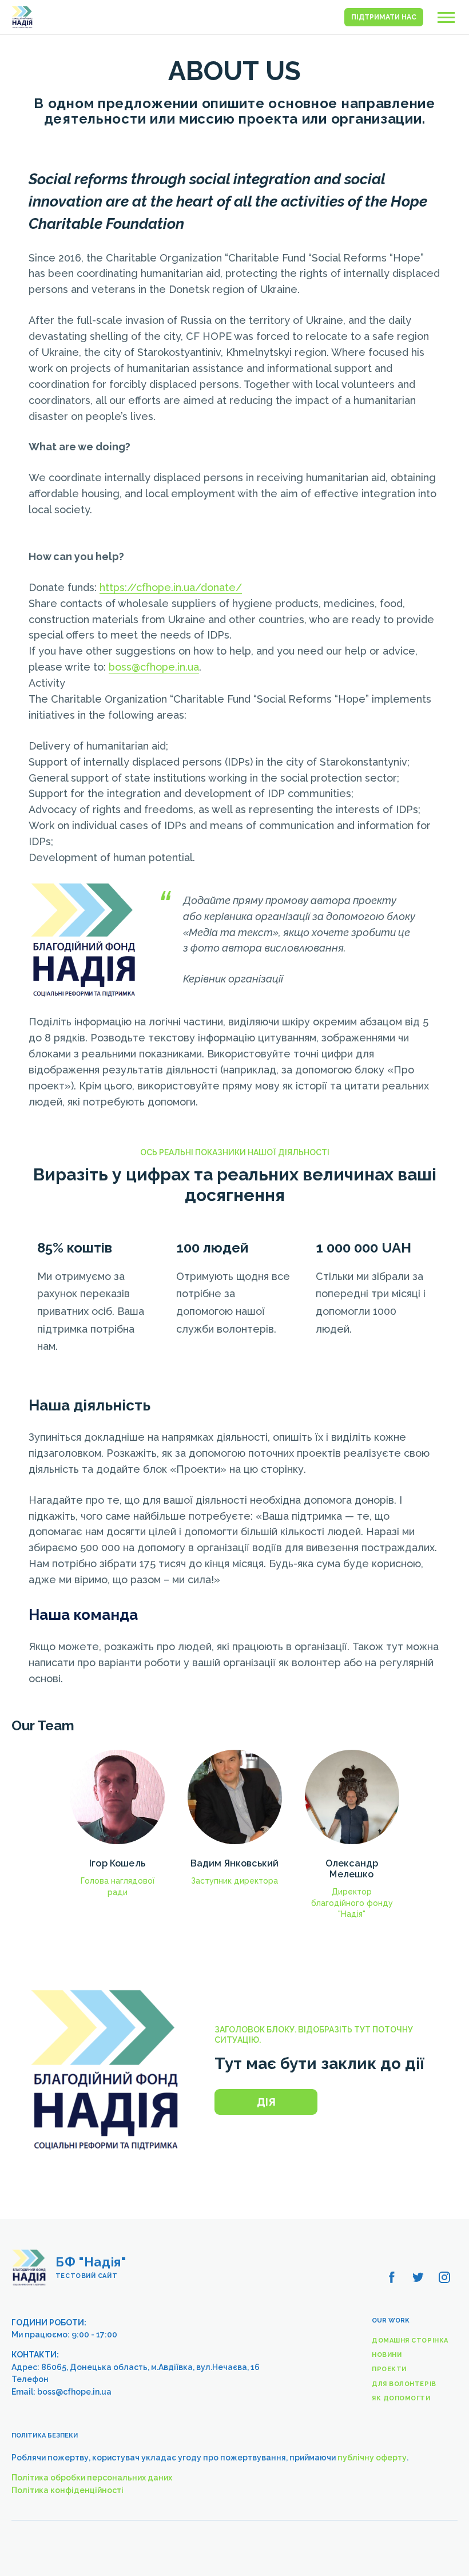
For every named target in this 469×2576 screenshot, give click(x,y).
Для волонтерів (404, 2384)
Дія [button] (266, 2102)
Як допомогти (401, 2398)
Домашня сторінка (410, 2341)
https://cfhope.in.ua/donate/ (171, 587)
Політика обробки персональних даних (92, 2478)
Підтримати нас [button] (384, 17)
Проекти (389, 2369)
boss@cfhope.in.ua (154, 667)
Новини (387, 2355)
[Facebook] (392, 2277)
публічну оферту (372, 2458)
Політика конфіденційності (67, 2490)
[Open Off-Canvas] (446, 17)
